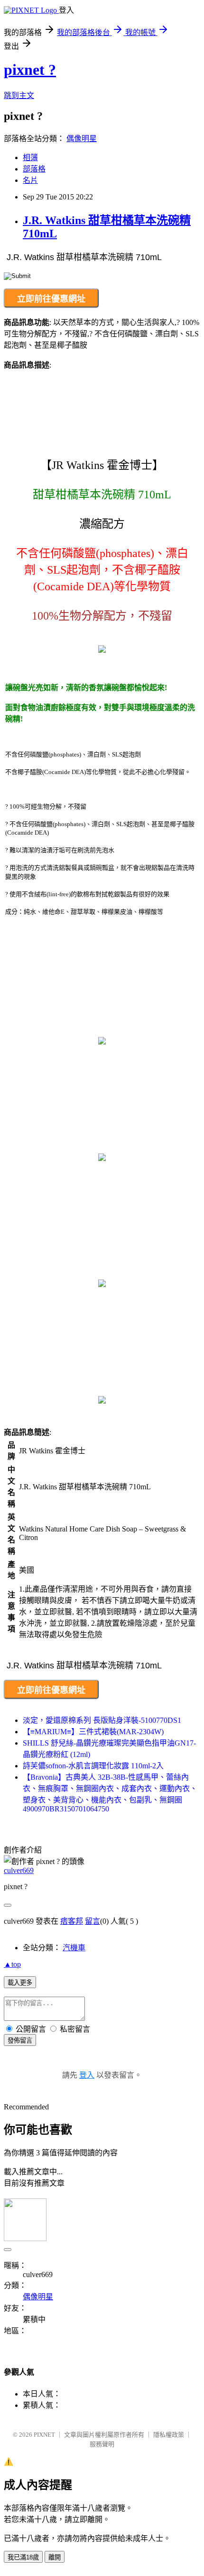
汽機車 (74, 1948)
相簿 (30, 158)
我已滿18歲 (23, 2557)
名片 (30, 180)
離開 (55, 2557)
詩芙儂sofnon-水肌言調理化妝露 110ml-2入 (93, 1766)
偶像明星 (82, 139)
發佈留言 (20, 2040)
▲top (12, 1964)
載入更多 (20, 1983)
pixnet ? (30, 70)
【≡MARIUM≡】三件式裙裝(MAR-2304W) (93, 1732)
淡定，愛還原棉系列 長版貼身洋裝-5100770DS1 (102, 1720)
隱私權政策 (169, 2435)
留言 (93, 1921)
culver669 (19, 1870)
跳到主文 (19, 95)
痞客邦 (72, 1921)
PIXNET (44, 2435)
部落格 (34, 169)
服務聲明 (102, 2444)
